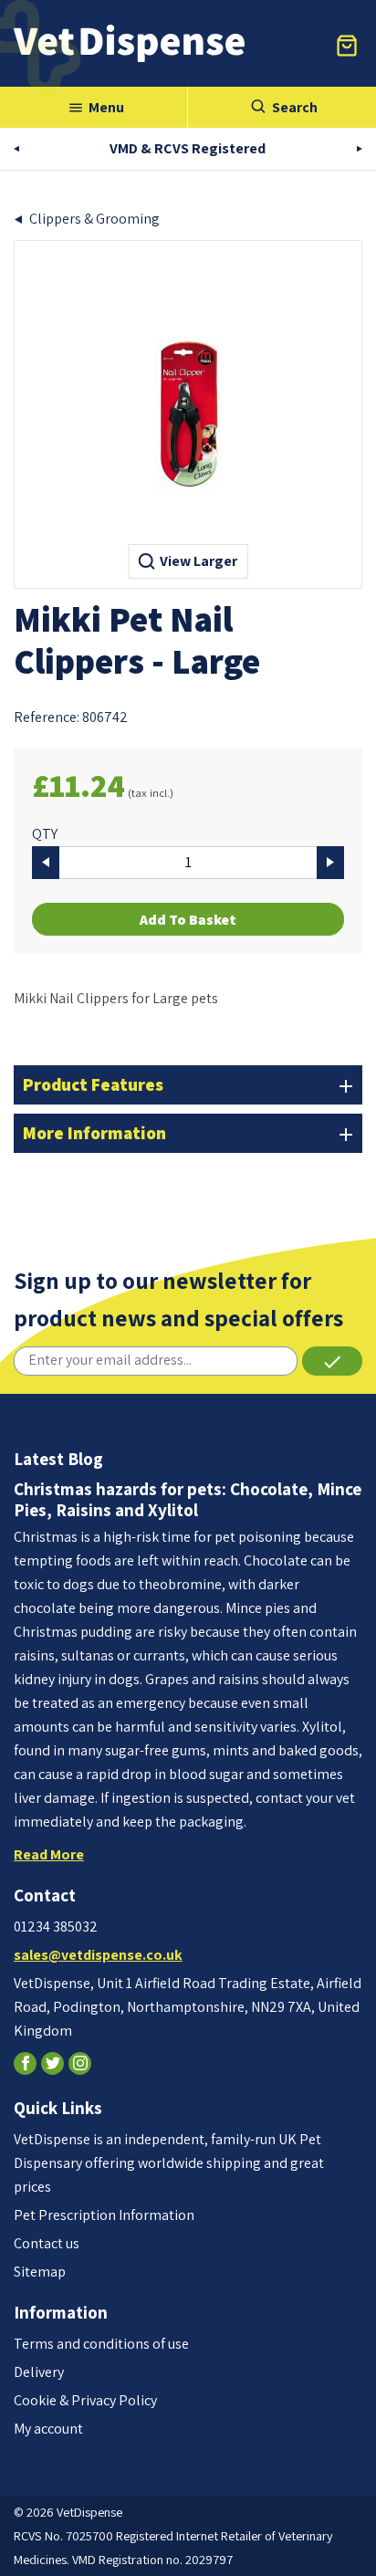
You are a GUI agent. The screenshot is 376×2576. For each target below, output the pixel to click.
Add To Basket (188, 920)
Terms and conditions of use (101, 2344)
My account (48, 2429)
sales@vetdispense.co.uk (98, 1955)
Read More (49, 1854)
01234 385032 (56, 1927)
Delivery (39, 2372)
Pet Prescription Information (104, 2215)
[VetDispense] (129, 43)
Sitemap (40, 2272)
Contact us (47, 2243)
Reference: (47, 717)
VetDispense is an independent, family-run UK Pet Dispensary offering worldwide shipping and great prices (169, 2163)
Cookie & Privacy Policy (85, 2400)
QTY (45, 834)
